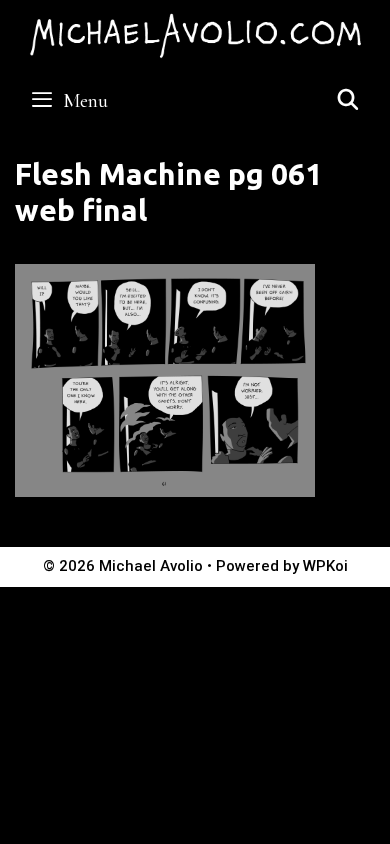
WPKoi (325, 566)
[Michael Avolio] (195, 33)
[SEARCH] (348, 101)
